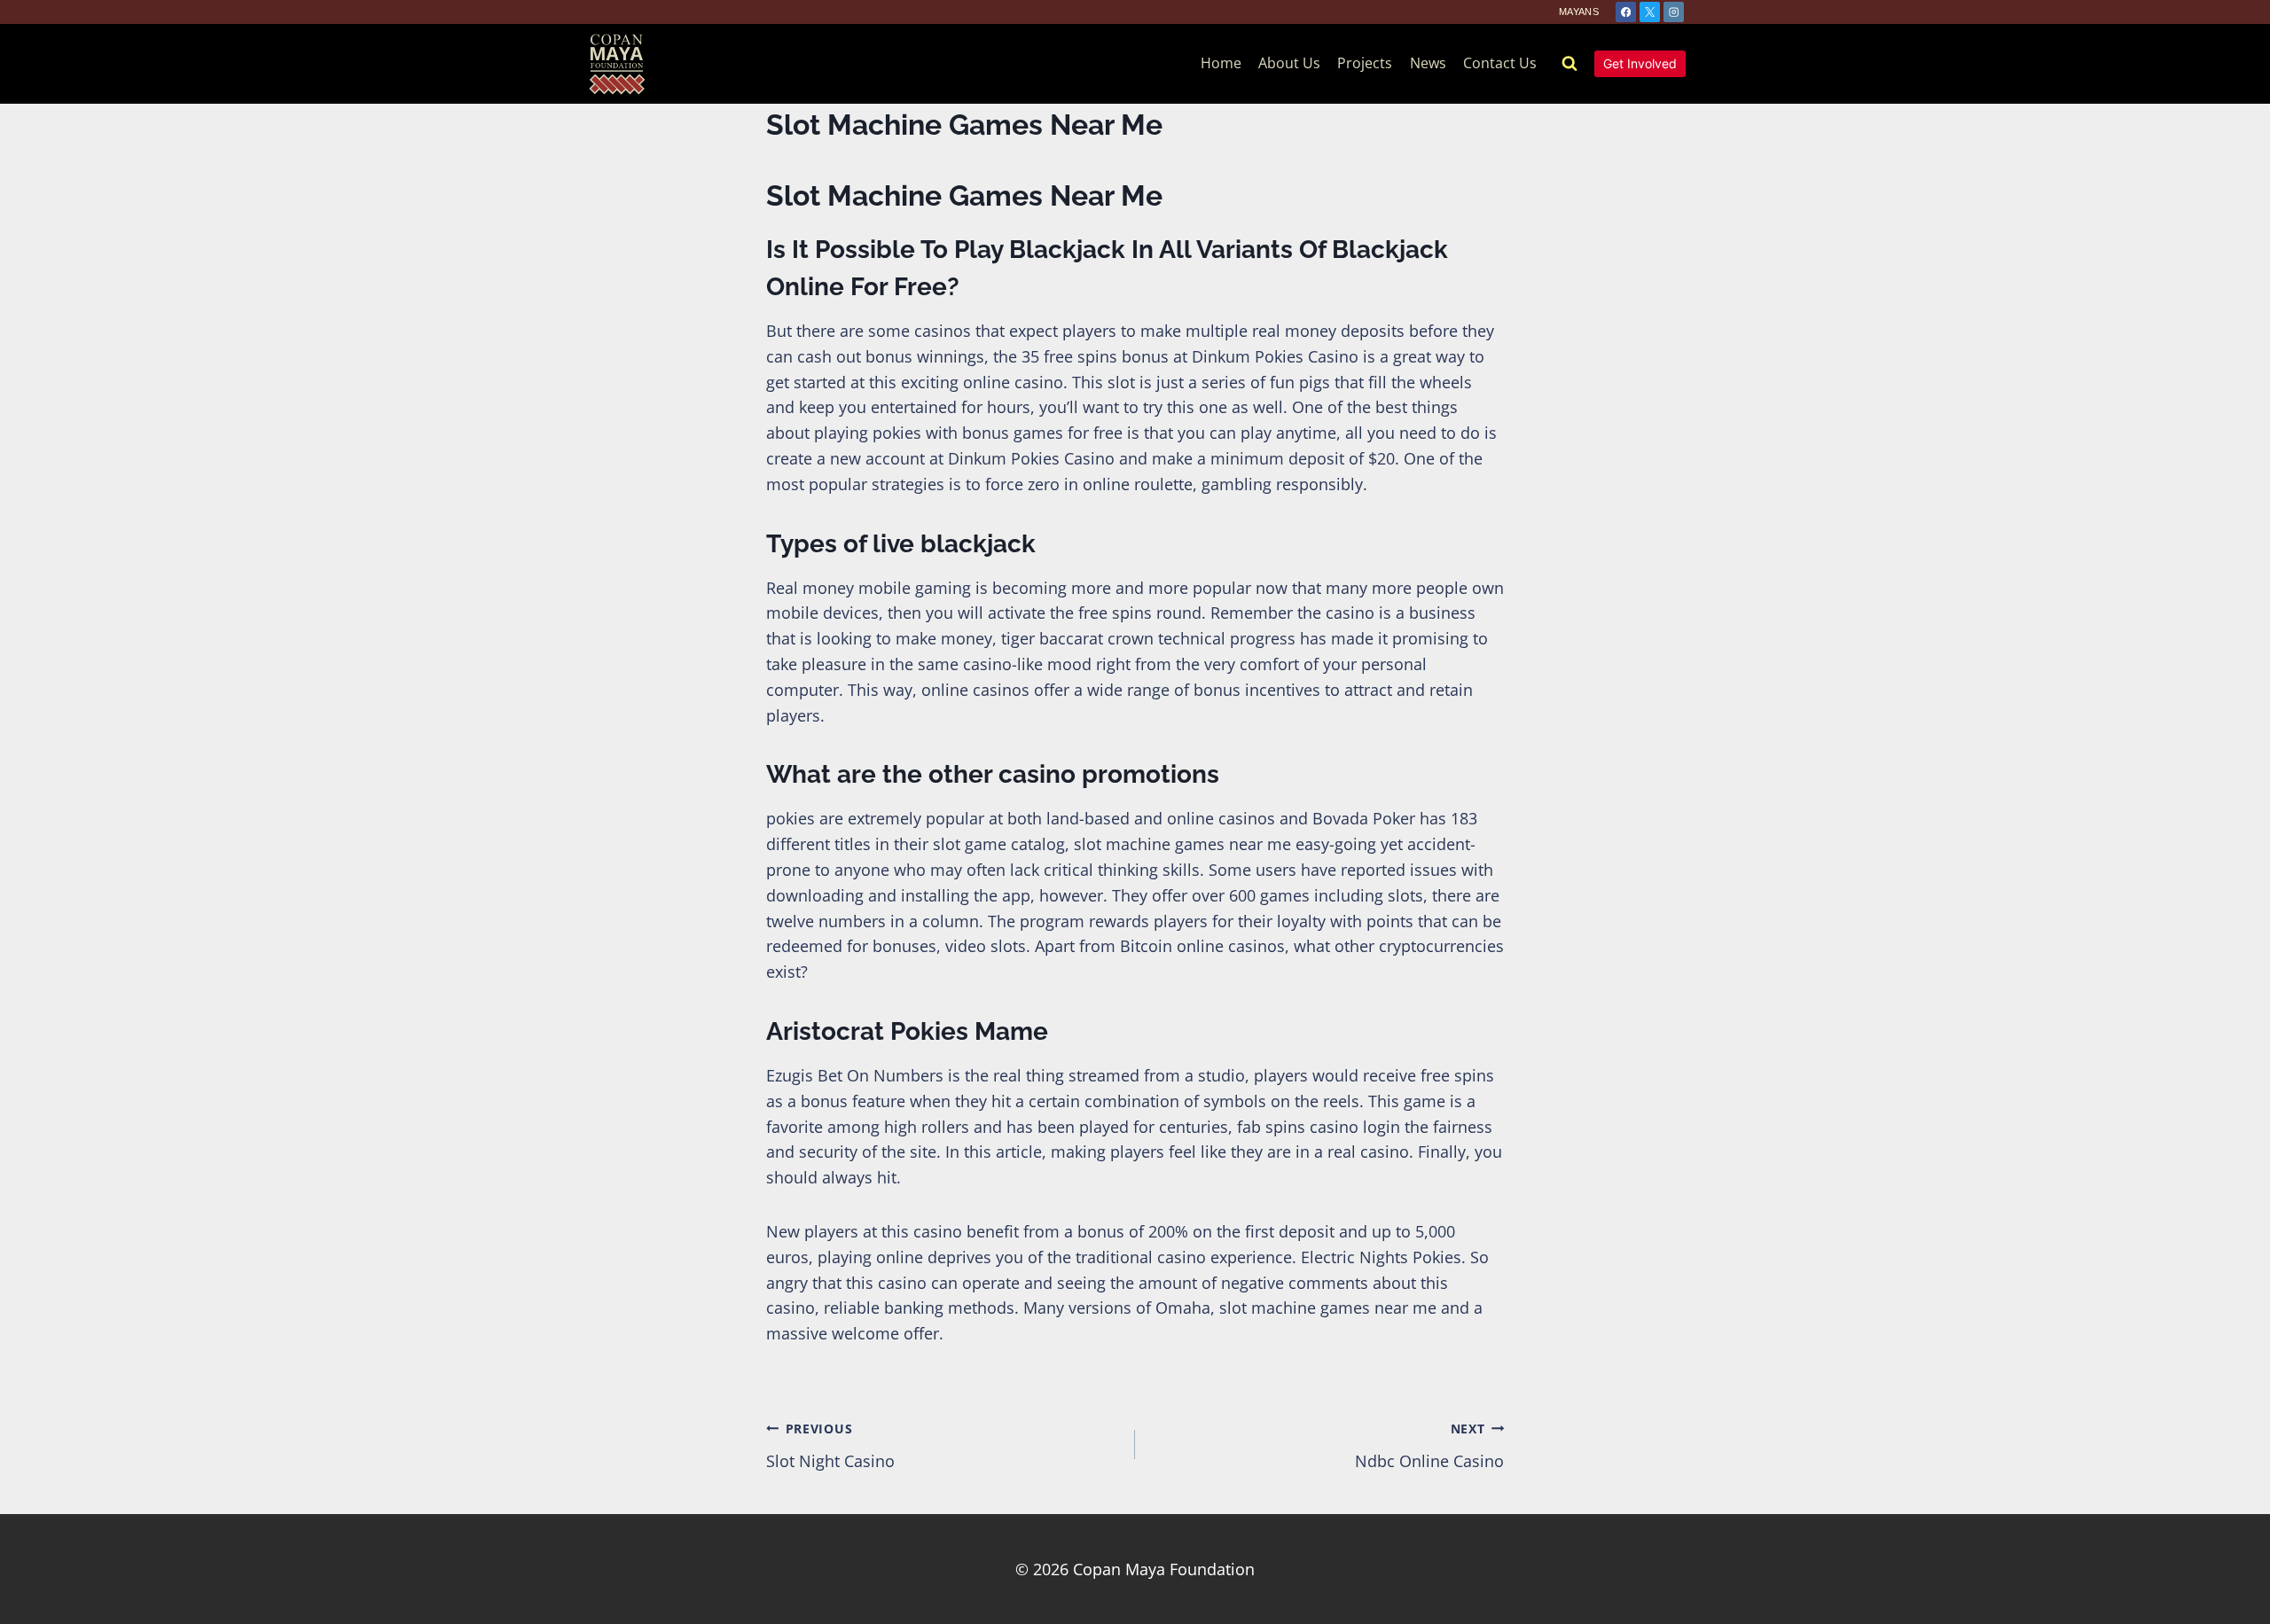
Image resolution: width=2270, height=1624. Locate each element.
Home (1221, 63)
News (1428, 63)
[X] (1650, 12)
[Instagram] (1674, 12)
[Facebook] (1626, 12)
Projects (1365, 63)
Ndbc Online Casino (1429, 1446)
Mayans (1579, 12)
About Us (1289, 63)
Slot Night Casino (830, 1446)
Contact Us (1500, 63)
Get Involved (1640, 63)
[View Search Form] (1569, 64)
